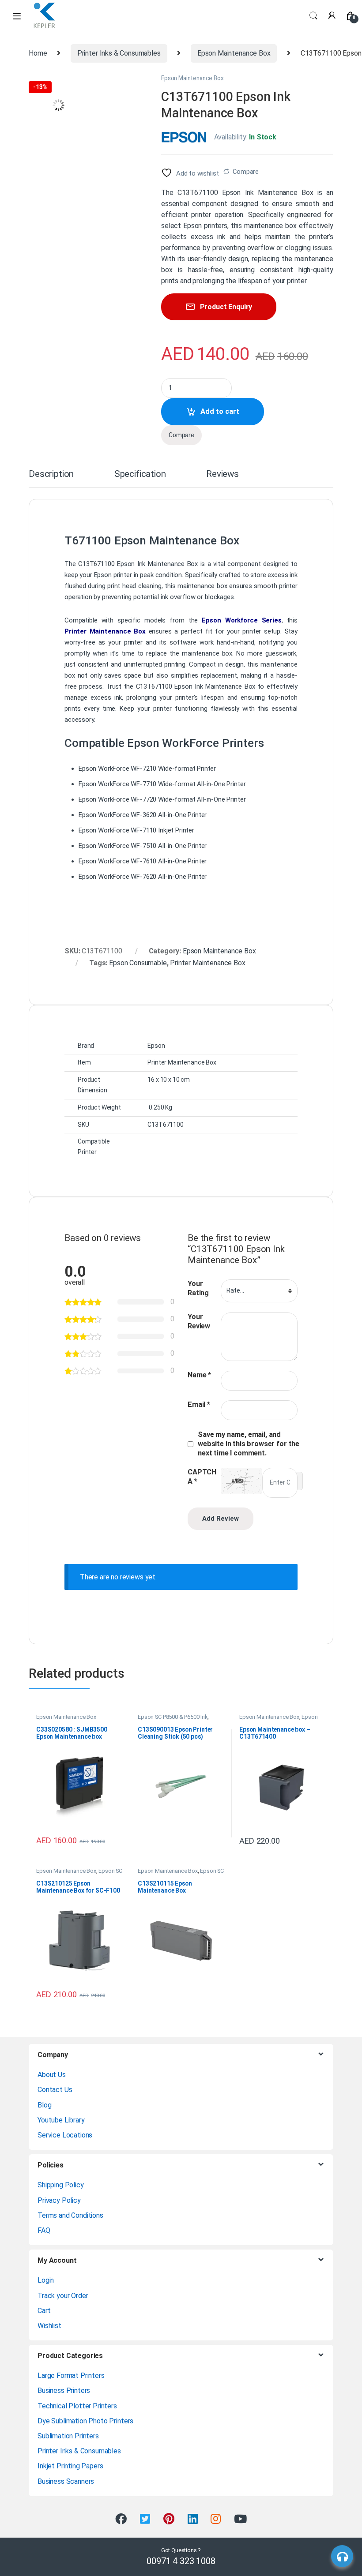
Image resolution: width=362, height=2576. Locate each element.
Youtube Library (61, 2120)
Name (199, 1375)
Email (199, 1404)
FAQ (44, 2230)
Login (46, 2280)
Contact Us (55, 2090)
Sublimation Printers (68, 2436)
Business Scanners (66, 2481)
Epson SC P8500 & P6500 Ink (173, 1717)
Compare (246, 172)
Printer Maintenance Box (105, 631)
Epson (103, 575)
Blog (44, 2105)
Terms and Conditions (70, 2215)
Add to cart (220, 411)
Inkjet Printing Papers (70, 2466)
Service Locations (65, 2135)
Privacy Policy (59, 2200)
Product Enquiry (226, 307)
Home (38, 53)
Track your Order (63, 2296)
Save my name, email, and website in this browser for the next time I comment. (249, 1444)
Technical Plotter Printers (77, 2406)
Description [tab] (51, 474)
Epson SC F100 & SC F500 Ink (79, 1874)
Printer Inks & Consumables (119, 53)
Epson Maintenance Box (234, 53)
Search (313, 16)
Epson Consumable (138, 963)
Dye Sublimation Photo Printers (85, 2421)
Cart (44, 2311)
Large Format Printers (71, 2375)
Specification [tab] (140, 474)
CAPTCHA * (202, 1477)
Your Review (199, 1321)
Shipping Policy (61, 2185)
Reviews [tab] (222, 474)
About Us (52, 2075)
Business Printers (64, 2390)
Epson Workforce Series (241, 620)
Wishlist (49, 2326)
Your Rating (198, 1288)
